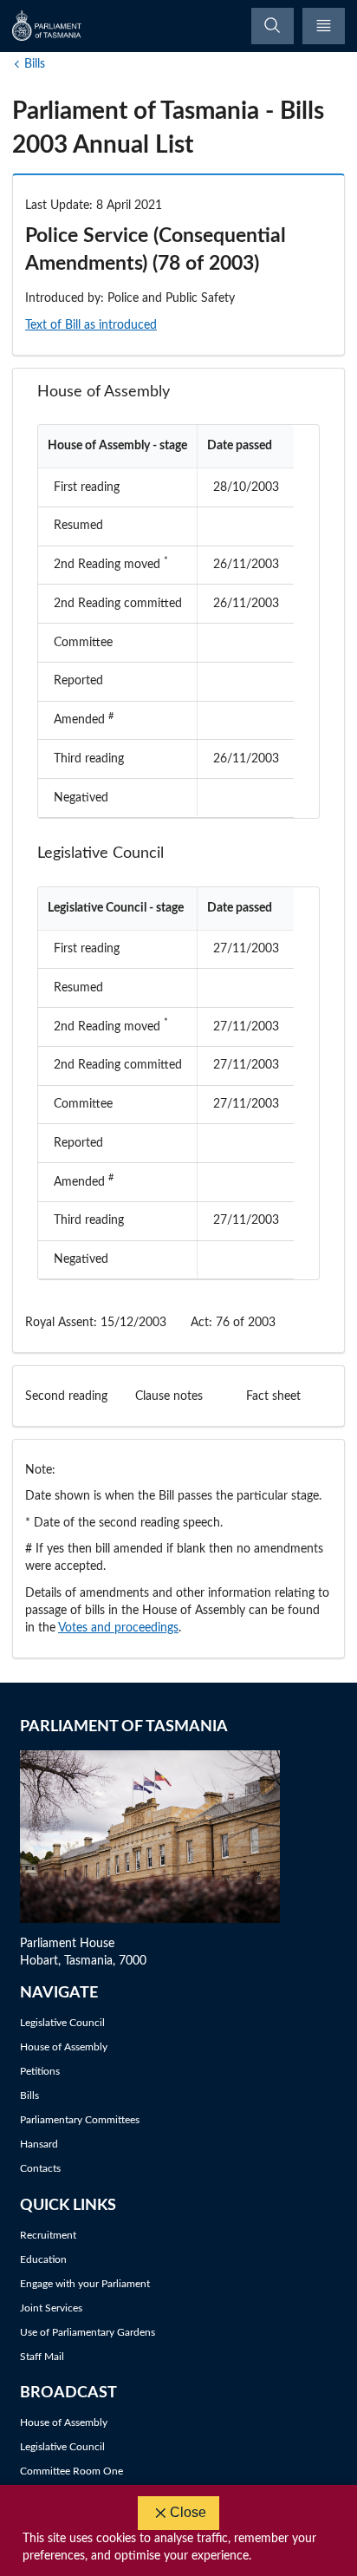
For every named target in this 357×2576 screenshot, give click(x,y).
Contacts (40, 2168)
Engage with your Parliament (85, 2284)
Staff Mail (42, 2357)
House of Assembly (64, 2047)
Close (188, 2512)
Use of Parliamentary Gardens (88, 2332)
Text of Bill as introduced (91, 325)
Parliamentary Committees (80, 2120)
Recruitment (48, 2235)
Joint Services (51, 2308)
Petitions (40, 2071)
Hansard (39, 2144)
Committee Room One (71, 2471)
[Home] (48, 26)
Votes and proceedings (118, 1628)
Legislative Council (62, 2023)
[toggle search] (273, 26)
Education (43, 2259)
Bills (35, 64)
